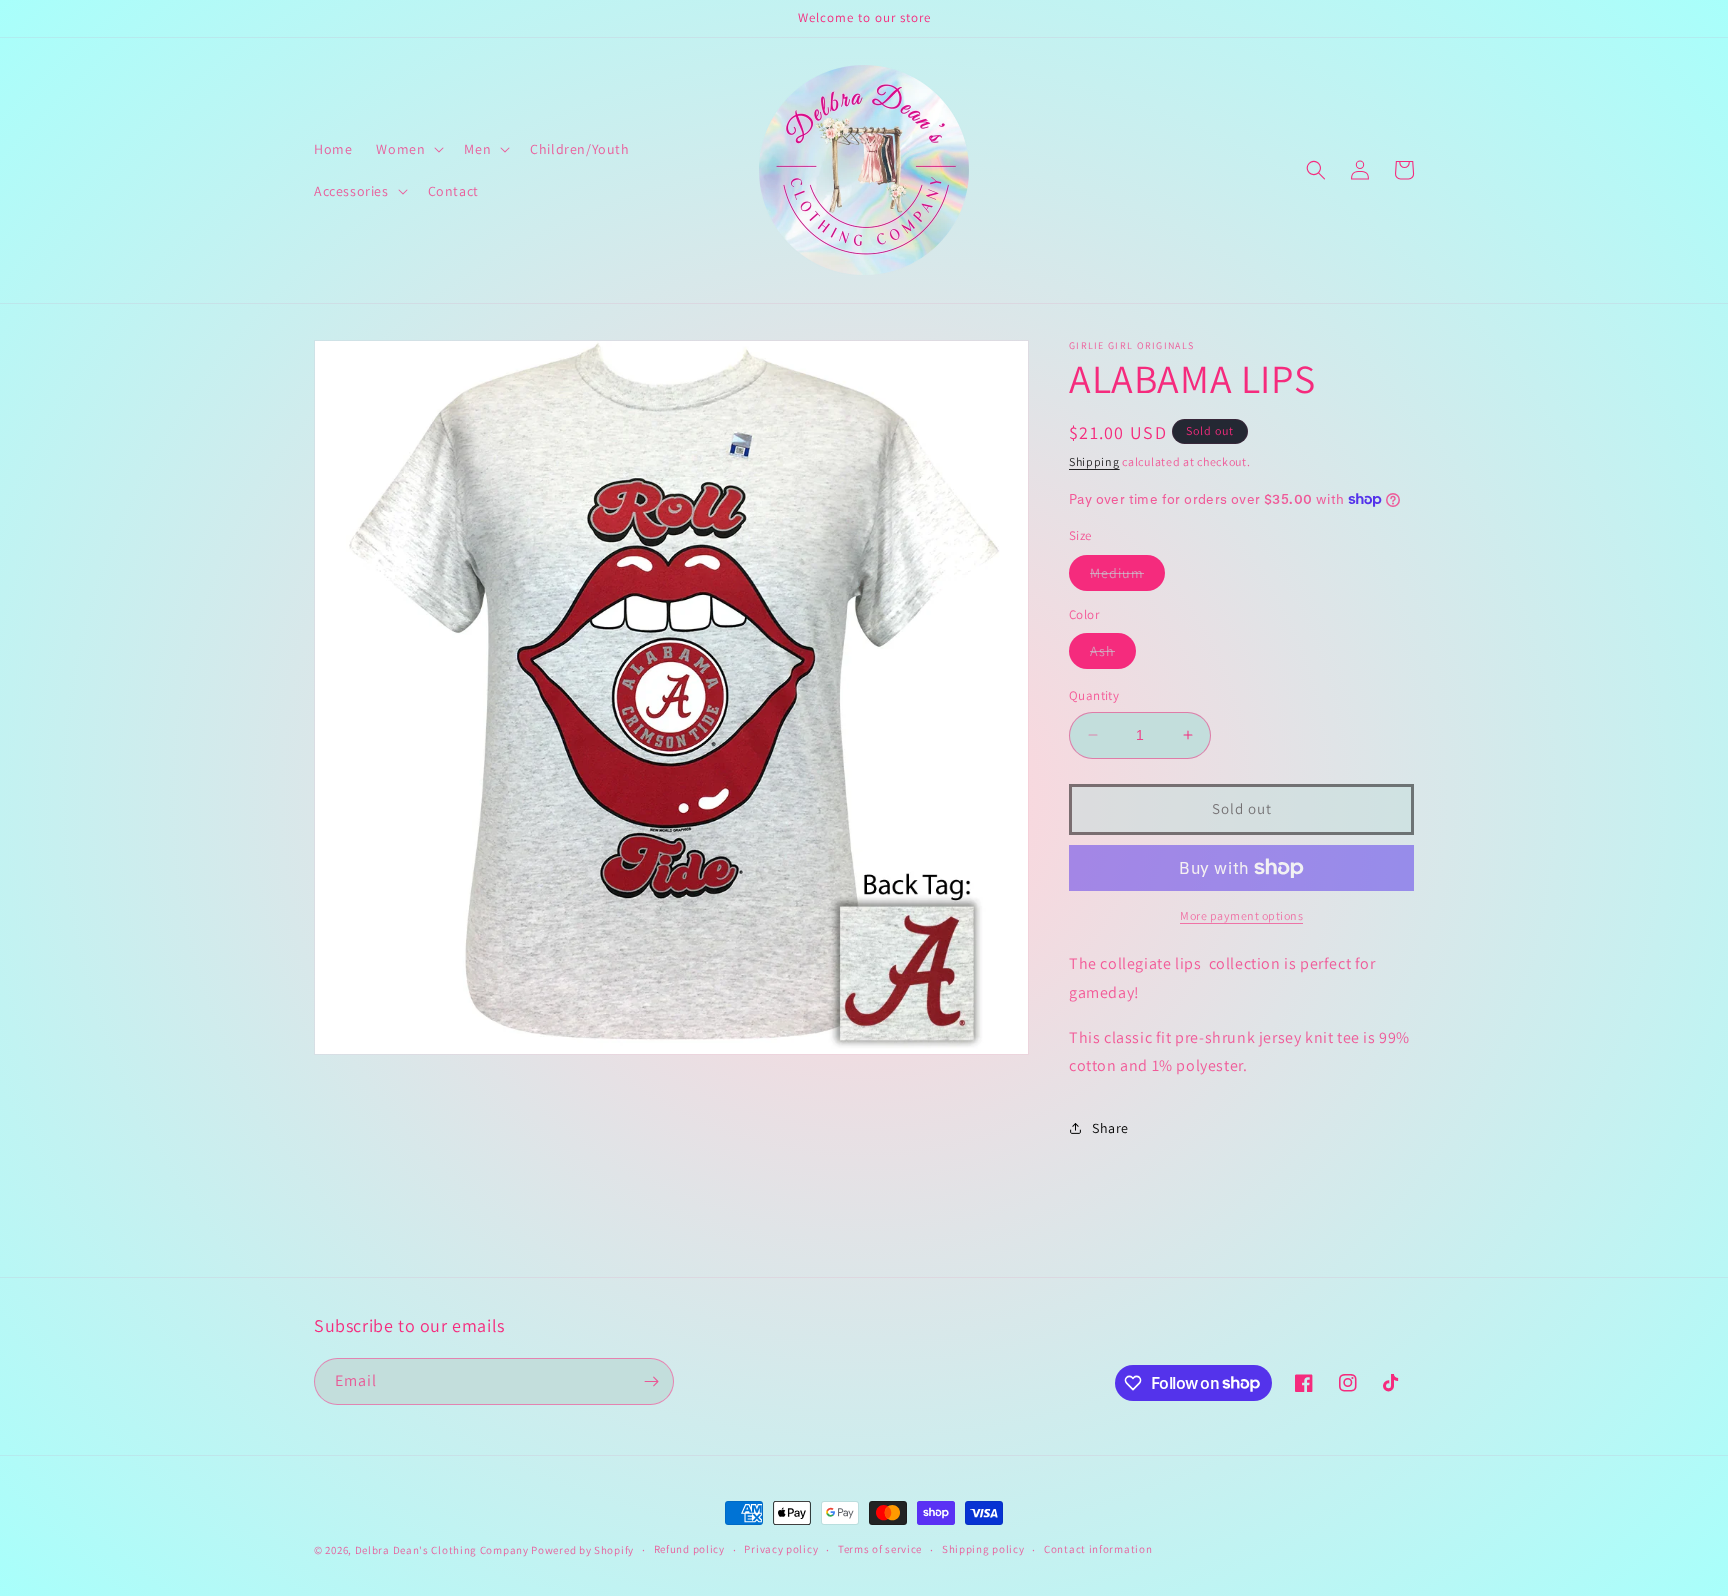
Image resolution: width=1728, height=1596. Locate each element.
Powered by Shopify (582, 1550)
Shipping (1094, 461)
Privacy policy (781, 1549)
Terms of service (880, 1549)
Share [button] (1110, 1128)
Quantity (1094, 695)
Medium (1127, 577)
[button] (408, 149)
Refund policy (689, 1549)
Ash (1113, 655)
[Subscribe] (651, 1381)
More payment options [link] (1241, 915)
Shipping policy (983, 1549)
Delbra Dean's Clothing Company (442, 1550)
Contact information (1098, 1549)
